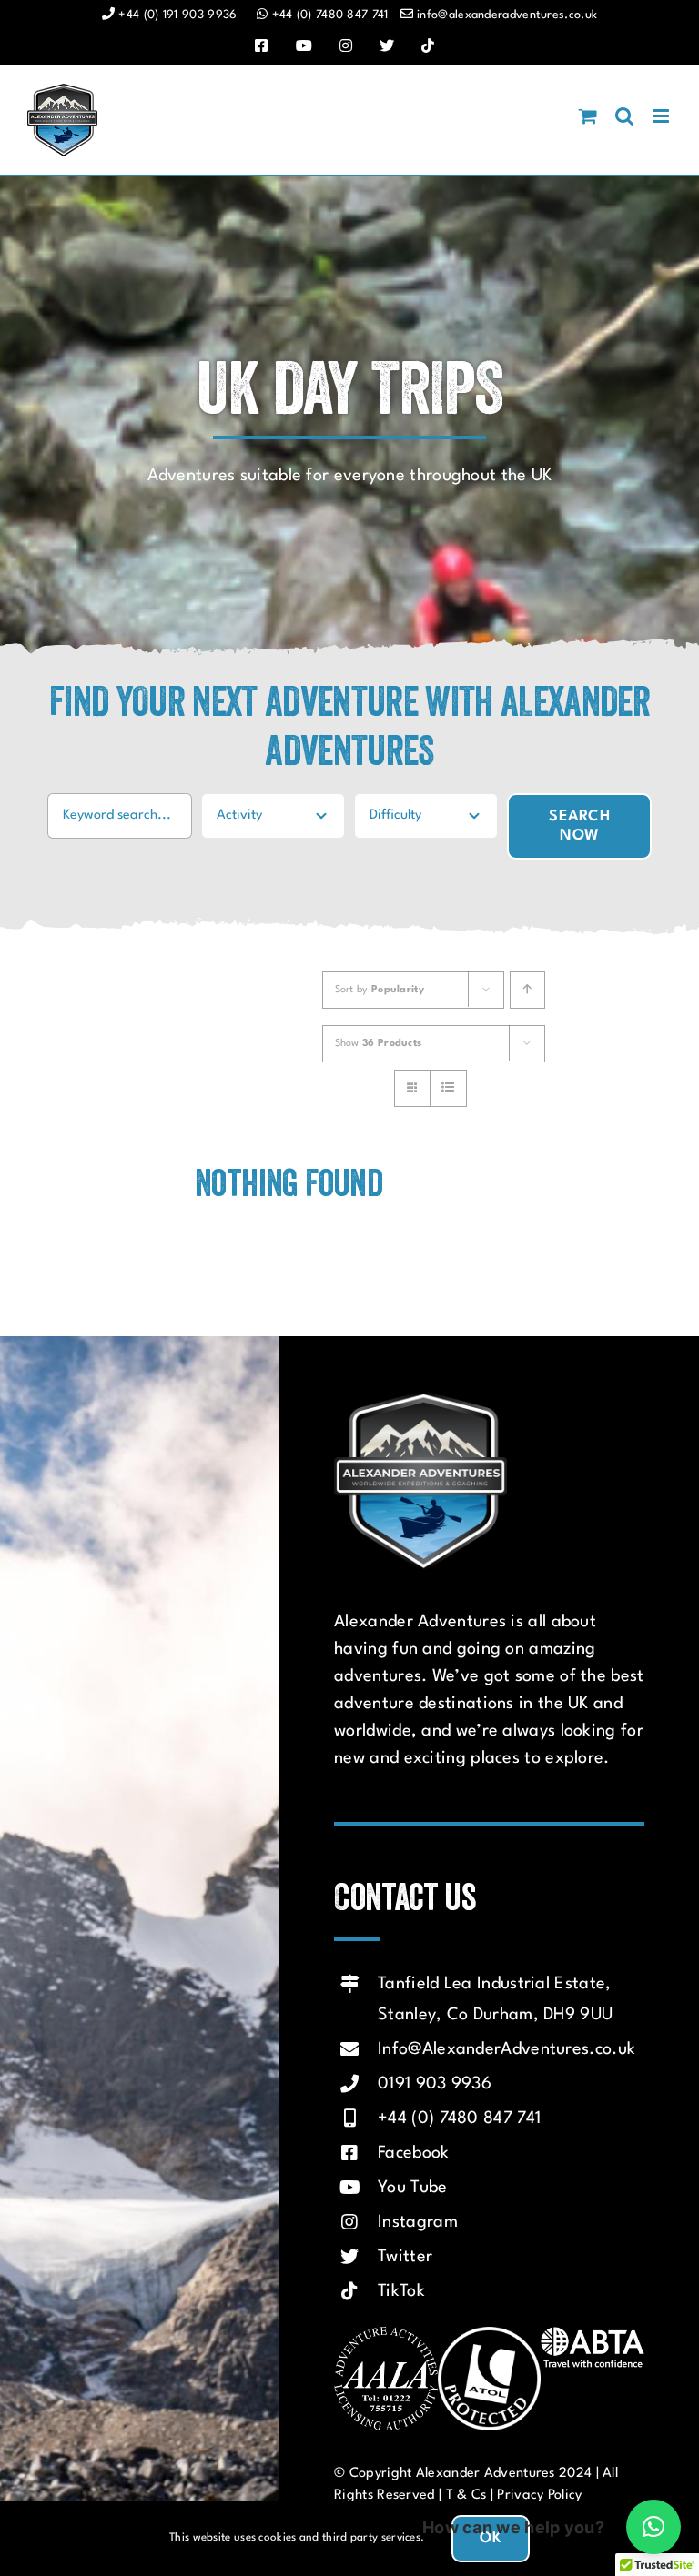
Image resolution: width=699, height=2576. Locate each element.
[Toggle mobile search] (624, 116)
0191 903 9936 (435, 2084)
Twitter (405, 2257)
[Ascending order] (527, 990)
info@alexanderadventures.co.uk (507, 15)
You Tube (412, 2188)
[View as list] (448, 1088)
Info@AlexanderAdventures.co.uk (507, 2049)
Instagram (418, 2222)
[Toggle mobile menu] (662, 116)
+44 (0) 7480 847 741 (459, 2118)
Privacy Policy (539, 2495)
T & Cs (466, 2495)
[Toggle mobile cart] (588, 116)
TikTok (401, 2291)
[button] (653, 2527)
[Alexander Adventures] (420, 1400)
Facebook (413, 2153)
